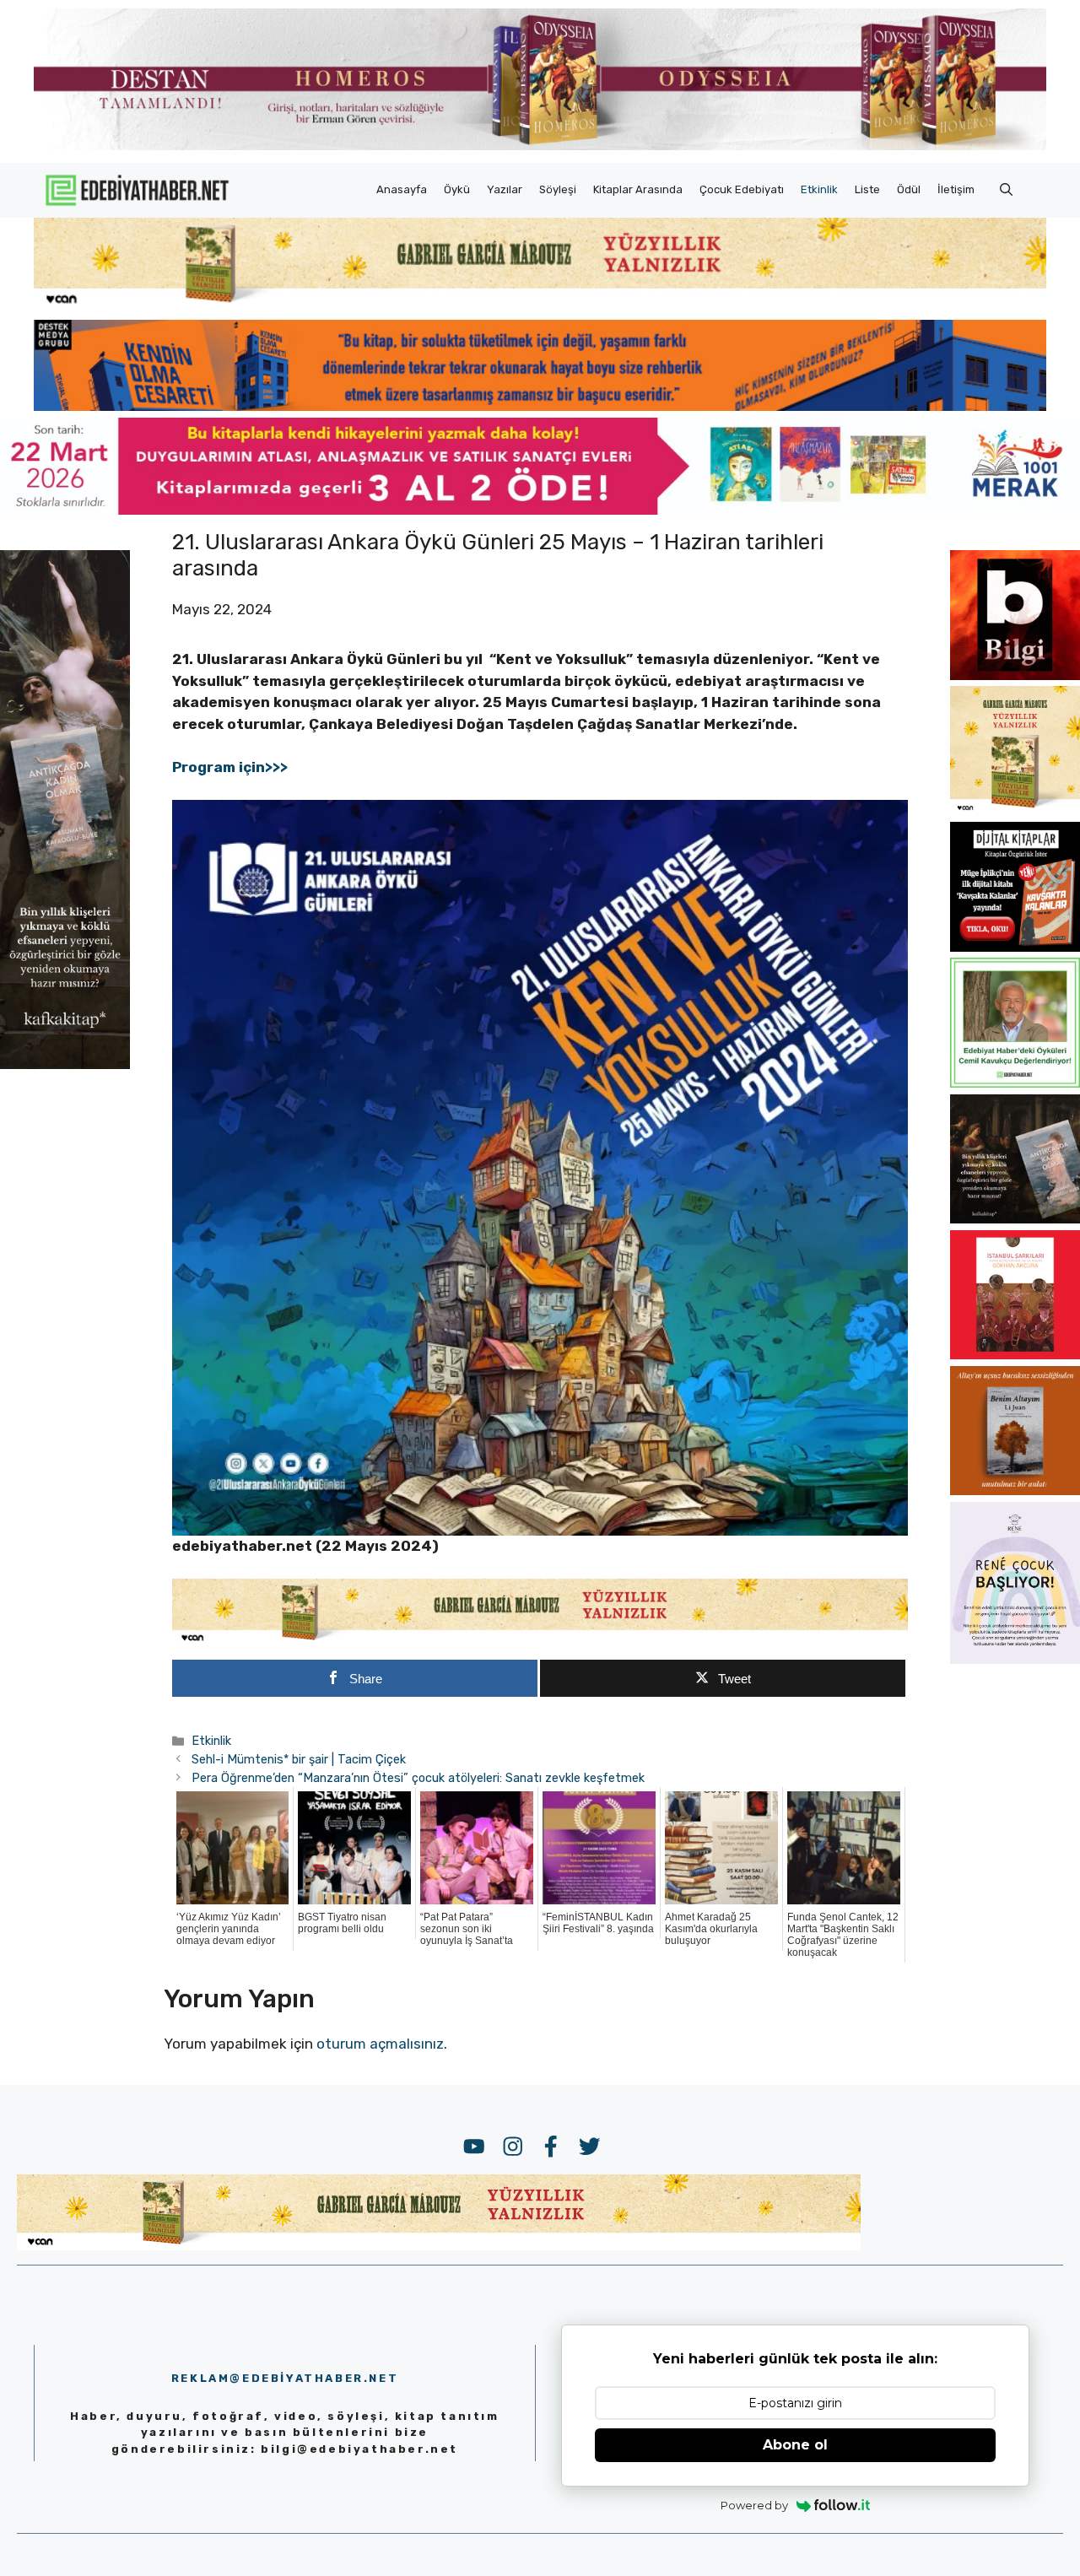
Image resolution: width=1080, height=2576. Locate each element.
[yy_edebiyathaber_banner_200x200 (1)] (1015, 811)
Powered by (754, 2505)
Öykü (457, 189)
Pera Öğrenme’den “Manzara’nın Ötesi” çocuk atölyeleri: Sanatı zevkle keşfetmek (418, 1778)
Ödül (909, 189)
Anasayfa (402, 189)
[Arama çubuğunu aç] (1006, 190)
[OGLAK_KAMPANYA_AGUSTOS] (1015, 1354)
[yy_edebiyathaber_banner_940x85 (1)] (540, 304)
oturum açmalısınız (380, 2044)
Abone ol (795, 2445)
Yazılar (505, 189)
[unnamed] (1015, 675)
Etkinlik (819, 189)
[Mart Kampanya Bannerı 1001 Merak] (540, 510)
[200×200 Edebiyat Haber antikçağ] (1015, 1218)
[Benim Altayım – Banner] (1015, 1490)
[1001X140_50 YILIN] (540, 146)
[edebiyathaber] (540, 406)
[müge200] (1015, 947)
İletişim (956, 189)
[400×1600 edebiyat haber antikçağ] (65, 1064)
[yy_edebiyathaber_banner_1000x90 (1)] (540, 1640)
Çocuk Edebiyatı (742, 189)
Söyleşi (558, 189)
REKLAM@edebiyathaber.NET (285, 2378)
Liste (867, 189)
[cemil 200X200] (1015, 1083)
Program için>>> (232, 767)
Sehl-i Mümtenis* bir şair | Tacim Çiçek (299, 1759)
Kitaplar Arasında (638, 189)
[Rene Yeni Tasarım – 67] (1015, 1659)
